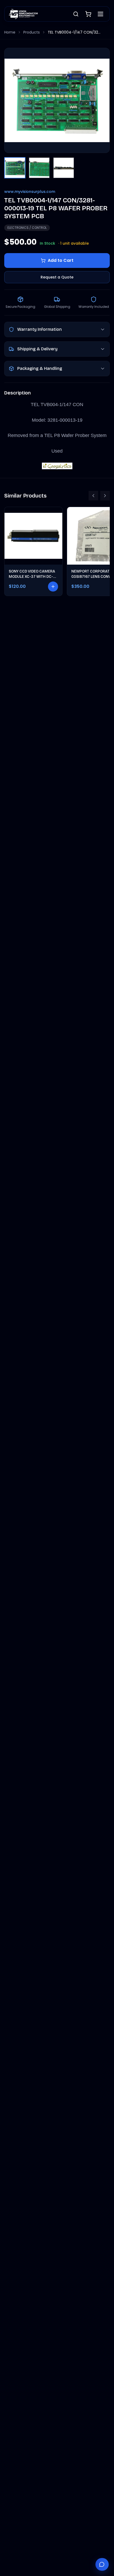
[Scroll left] (93, 496)
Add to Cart (61, 260)
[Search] (76, 14)
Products (32, 32)
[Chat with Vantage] (102, 2564)
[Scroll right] (105, 496)
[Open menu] (100, 14)
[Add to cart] (53, 587)
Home (10, 32)
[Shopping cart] (88, 14)
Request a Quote (57, 277)
